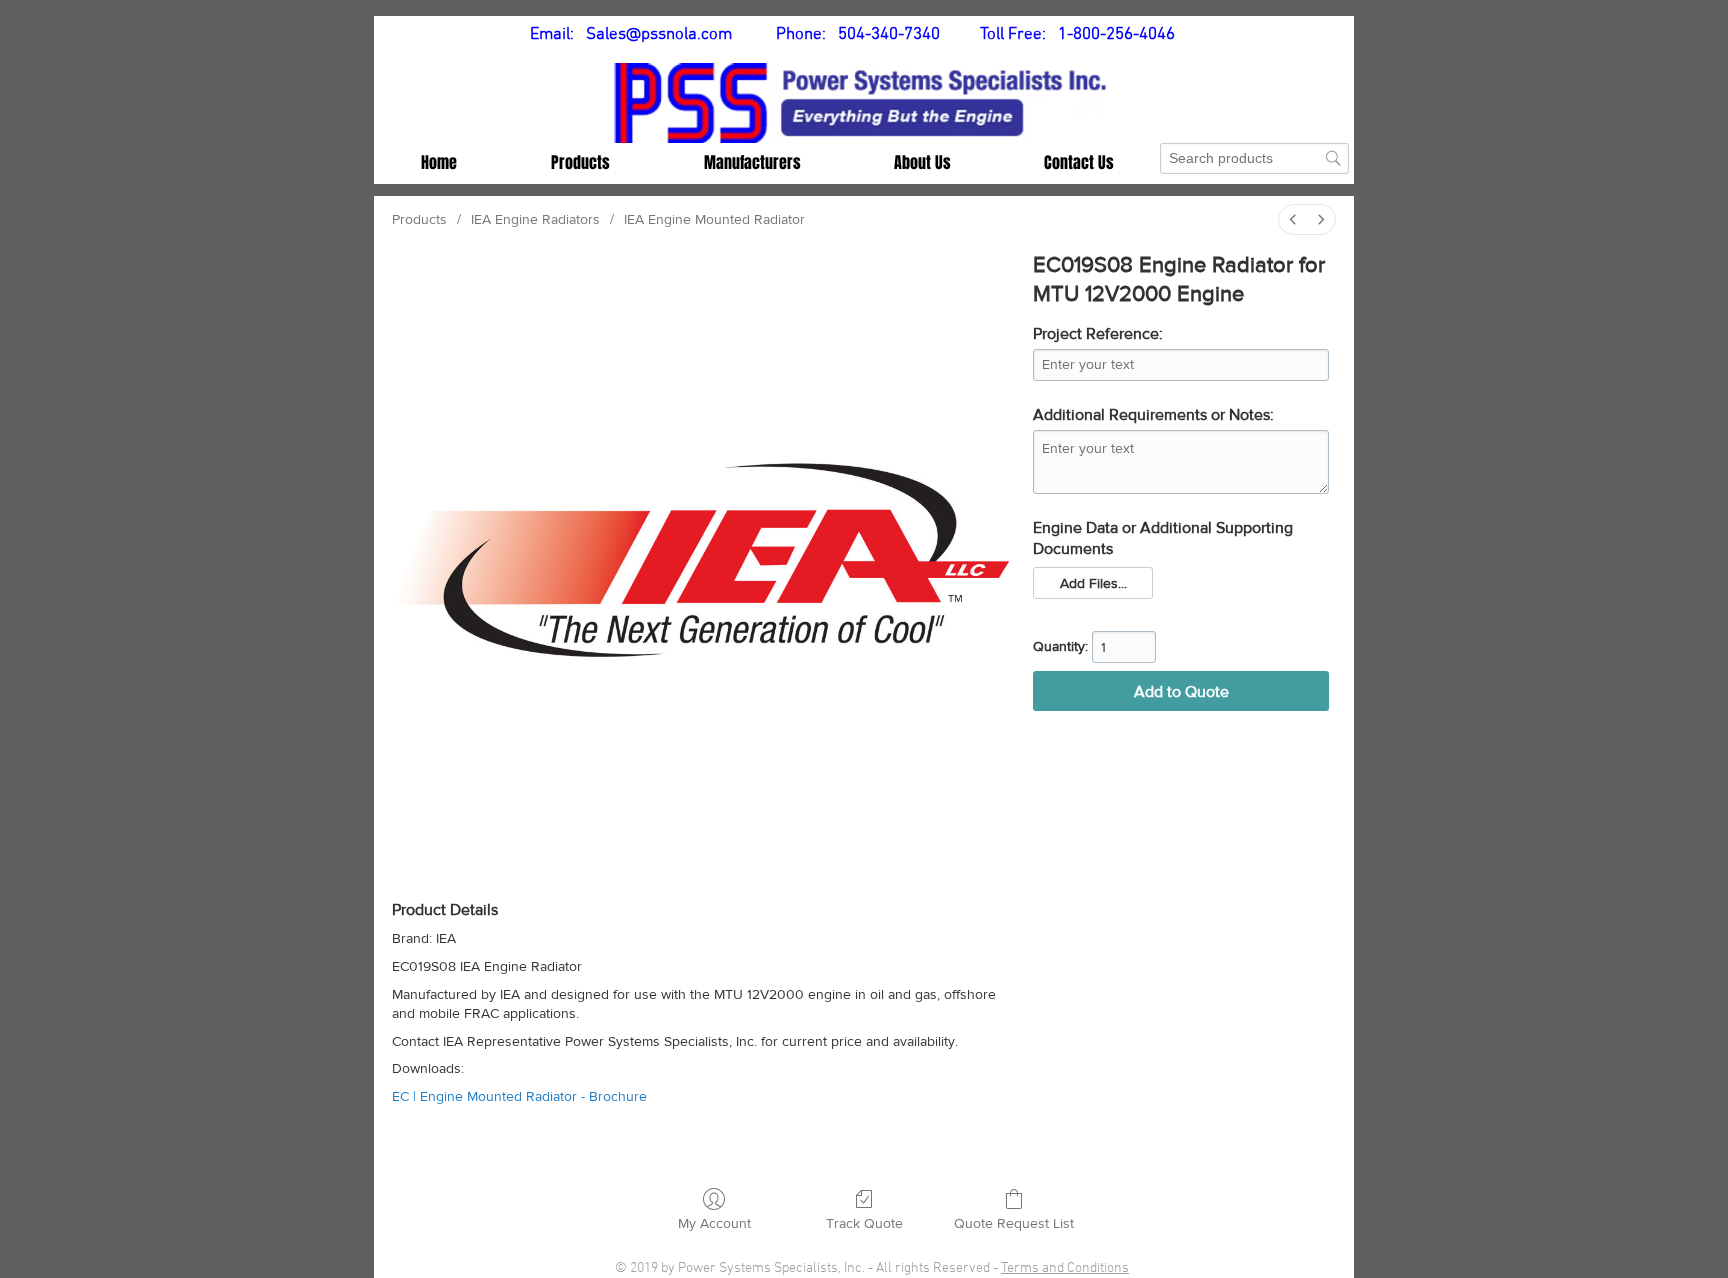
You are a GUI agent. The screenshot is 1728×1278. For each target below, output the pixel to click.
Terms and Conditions (1065, 1268)
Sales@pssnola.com (659, 35)
